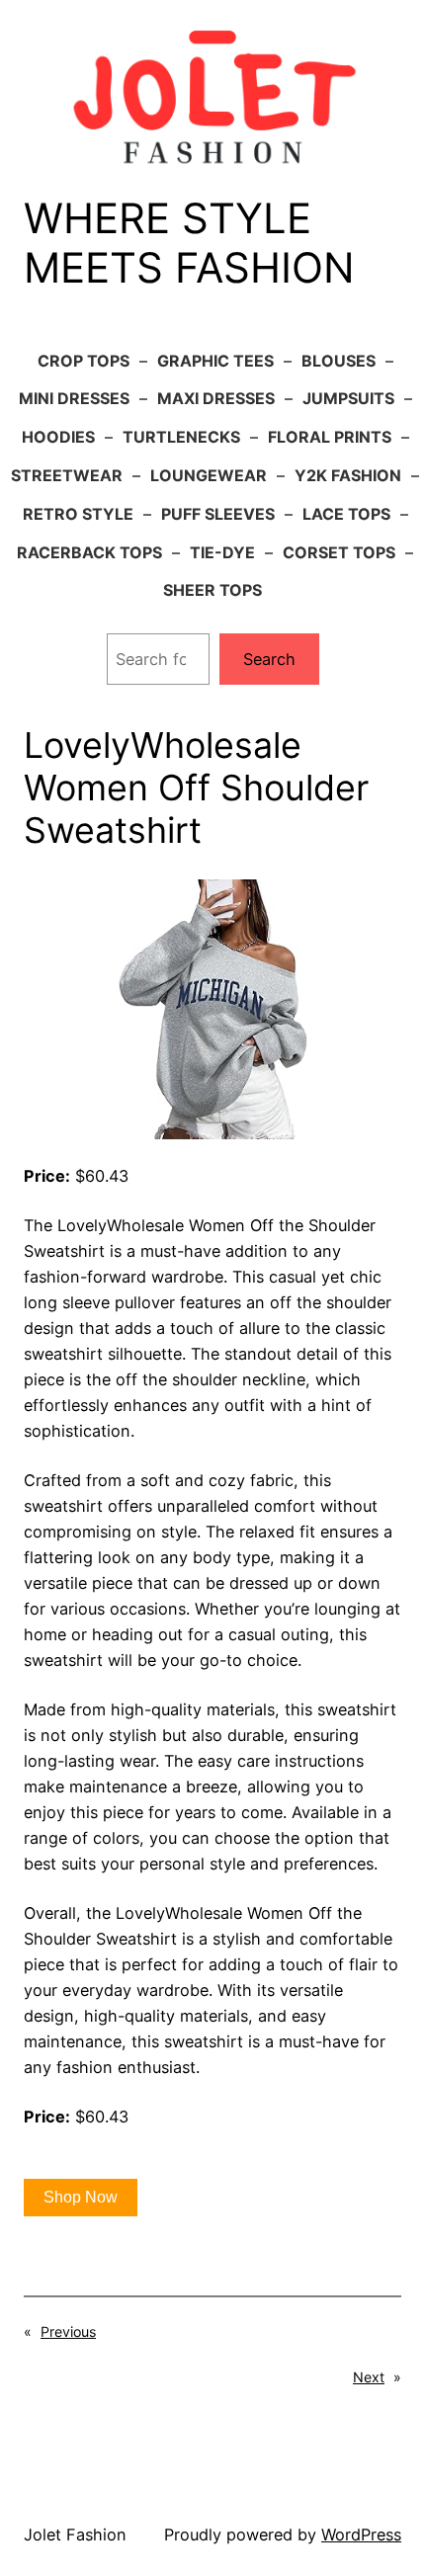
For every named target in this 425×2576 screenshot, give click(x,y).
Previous (68, 2331)
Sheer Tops (212, 590)
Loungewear (209, 475)
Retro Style (78, 514)
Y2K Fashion (348, 475)
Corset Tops (339, 552)
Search (269, 659)
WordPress (361, 2534)
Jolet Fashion (75, 2534)
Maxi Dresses (216, 398)
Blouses (339, 361)
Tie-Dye (222, 552)
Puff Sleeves (218, 514)
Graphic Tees (215, 361)
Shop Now (81, 2197)
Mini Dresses (74, 398)
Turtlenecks (181, 437)
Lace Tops (346, 514)
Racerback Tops (89, 552)
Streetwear (67, 475)
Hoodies (58, 437)
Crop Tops (84, 361)
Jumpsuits (348, 398)
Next (369, 2377)
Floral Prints (330, 437)
